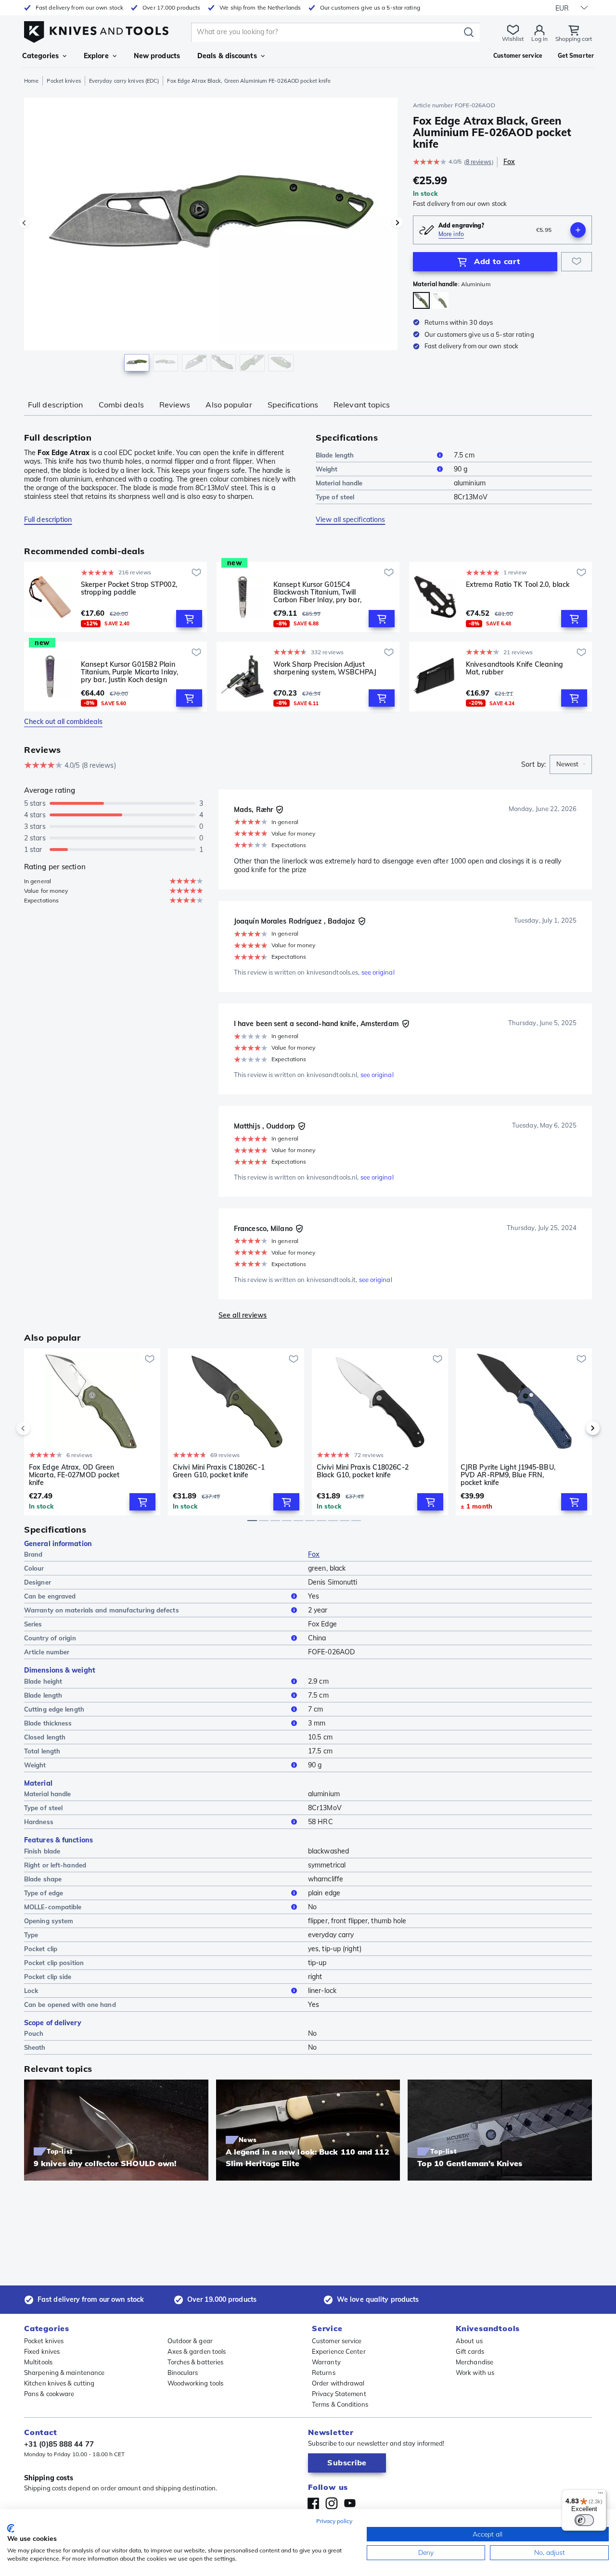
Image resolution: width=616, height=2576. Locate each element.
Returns (324, 2373)
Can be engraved (50, 1596)
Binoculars (183, 2373)
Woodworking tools (196, 2383)
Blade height (43, 1681)
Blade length (335, 455)
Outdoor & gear (190, 2341)
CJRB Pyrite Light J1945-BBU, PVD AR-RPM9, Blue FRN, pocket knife (508, 1475)
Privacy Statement (339, 2394)
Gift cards (470, 2351)
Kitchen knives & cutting (59, 2383)
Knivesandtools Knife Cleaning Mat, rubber (514, 668)
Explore (96, 56)
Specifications (293, 405)
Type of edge (44, 1893)
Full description (56, 405)
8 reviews (479, 162)
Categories (40, 56)
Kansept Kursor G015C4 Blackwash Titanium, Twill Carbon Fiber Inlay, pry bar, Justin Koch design (317, 592)
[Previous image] (24, 223)
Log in (539, 39)
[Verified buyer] (280, 810)
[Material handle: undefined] (440, 300)
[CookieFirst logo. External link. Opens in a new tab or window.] (11, 2528)
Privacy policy (334, 2521)
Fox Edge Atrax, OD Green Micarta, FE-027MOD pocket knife (74, 1475)
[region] (211, 237)
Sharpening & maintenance (64, 2373)
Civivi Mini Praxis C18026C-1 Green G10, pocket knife (219, 1471)
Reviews (175, 405)
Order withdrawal (338, 2383)
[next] (577, 1428)
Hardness (39, 1822)
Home (31, 81)
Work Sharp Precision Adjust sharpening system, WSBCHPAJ (325, 668)
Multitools (38, 2362)
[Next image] (398, 223)
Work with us (475, 2373)
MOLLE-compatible (53, 1907)
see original (378, 972)
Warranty (326, 2362)
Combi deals (121, 405)
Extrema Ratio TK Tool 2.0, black (518, 585)
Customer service (337, 2341)
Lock (31, 1991)
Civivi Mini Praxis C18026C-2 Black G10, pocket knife (363, 1471)
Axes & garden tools (197, 2351)
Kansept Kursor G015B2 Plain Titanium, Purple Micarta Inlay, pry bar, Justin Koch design (129, 672)
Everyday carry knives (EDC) (124, 81)
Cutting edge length (54, 1709)
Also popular (229, 405)
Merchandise (475, 2362)
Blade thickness (48, 1723)
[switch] (584, 2520)
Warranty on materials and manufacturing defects (102, 1610)
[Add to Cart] (189, 619)
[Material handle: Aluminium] (421, 300)
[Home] (96, 30)
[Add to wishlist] (577, 262)
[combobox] (571, 764)
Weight (327, 469)
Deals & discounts (227, 56)
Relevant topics (362, 405)
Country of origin (50, 1638)
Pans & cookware (49, 2394)
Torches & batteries (196, 2362)
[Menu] (601, 2495)
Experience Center (339, 2351)
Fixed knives (42, 2351)
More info (451, 234)
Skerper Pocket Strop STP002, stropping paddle (129, 589)
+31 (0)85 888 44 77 (59, 2444)
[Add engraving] (578, 230)
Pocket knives (64, 81)
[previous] (39, 1428)
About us (469, 2341)
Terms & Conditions (340, 2404)
